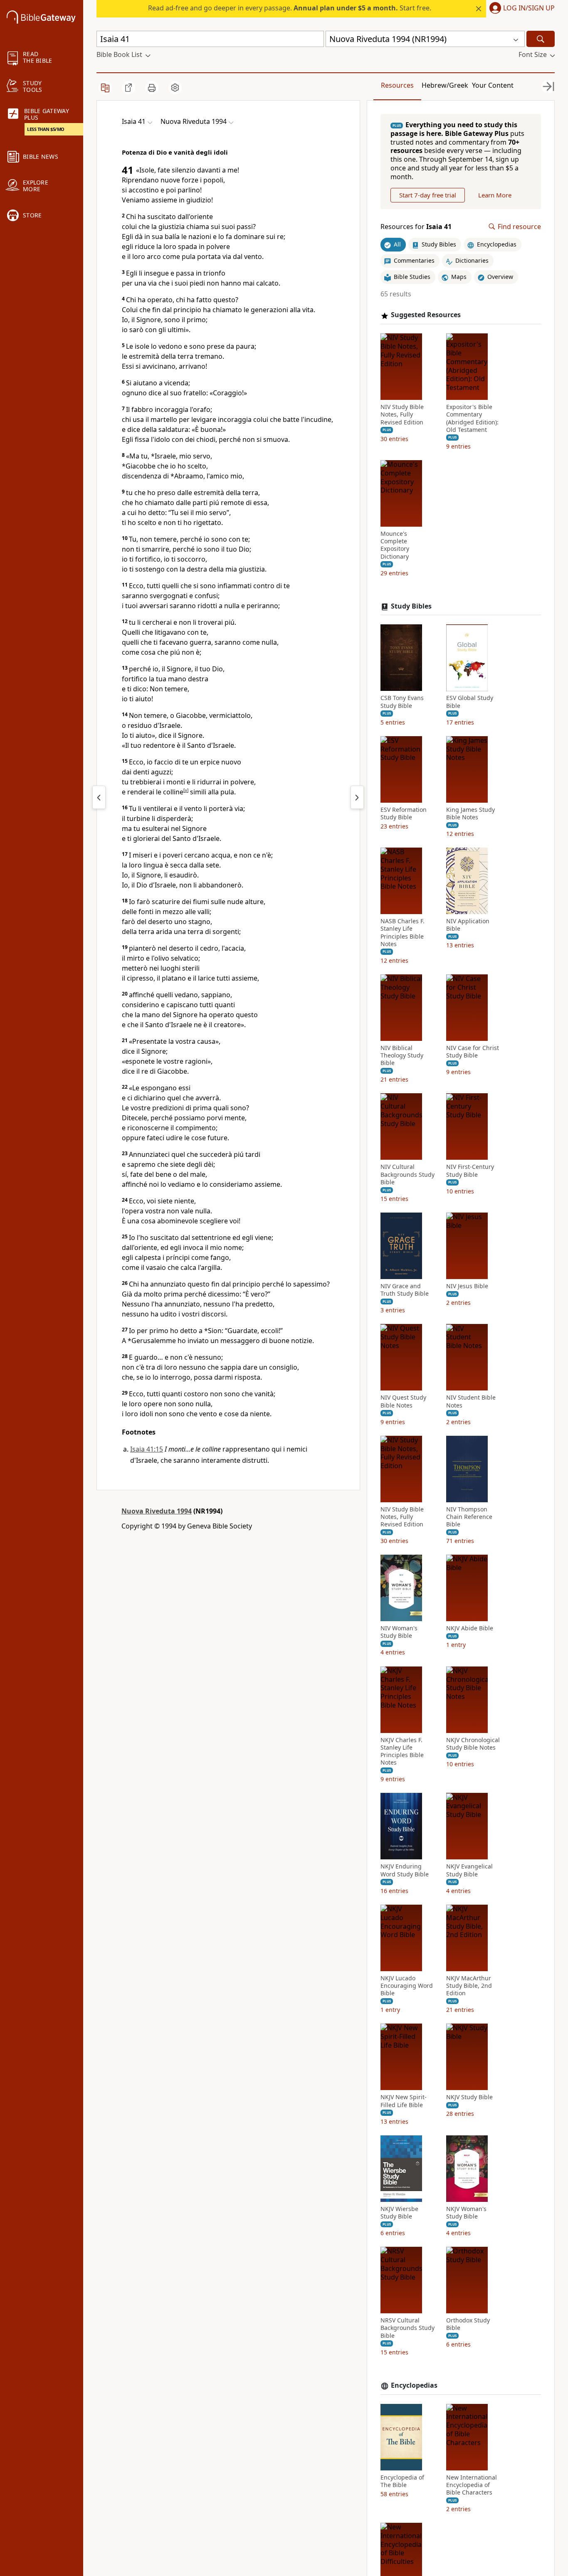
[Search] (541, 39)
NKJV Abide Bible (470, 1628)
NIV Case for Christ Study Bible (473, 1052)
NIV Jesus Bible (467, 1286)
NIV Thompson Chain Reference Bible (469, 1517)
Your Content (493, 85)
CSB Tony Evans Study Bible (402, 702)
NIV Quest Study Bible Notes (403, 1402)
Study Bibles (411, 606)
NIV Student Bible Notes (471, 1402)
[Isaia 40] (99, 797)
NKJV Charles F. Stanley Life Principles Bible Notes (402, 1751)
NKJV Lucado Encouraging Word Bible (407, 1986)
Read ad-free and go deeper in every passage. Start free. (290, 8)
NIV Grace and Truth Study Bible (405, 1290)
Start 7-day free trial (428, 195)
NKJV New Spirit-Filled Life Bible (404, 2101)
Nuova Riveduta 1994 (157, 1511)
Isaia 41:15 (147, 1449)
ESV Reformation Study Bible (404, 813)
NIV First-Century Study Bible (470, 1171)
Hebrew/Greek (445, 85)
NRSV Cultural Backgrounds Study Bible (407, 2328)
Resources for (416, 227)
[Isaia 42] (357, 797)
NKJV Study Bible (469, 2097)
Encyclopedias (414, 2385)
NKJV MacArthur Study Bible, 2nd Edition (469, 1986)
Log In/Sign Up (529, 8)
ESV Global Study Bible (470, 702)
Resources (397, 85)
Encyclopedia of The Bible (402, 2481)
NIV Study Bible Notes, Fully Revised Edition (402, 414)
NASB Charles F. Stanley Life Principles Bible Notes (403, 933)
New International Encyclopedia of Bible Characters (472, 2485)
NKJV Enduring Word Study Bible (405, 1871)
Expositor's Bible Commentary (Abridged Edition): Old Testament (472, 418)
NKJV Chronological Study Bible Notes (473, 1744)
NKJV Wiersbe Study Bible (399, 2213)
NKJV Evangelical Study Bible (469, 1871)
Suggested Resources (426, 315)
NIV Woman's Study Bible (399, 1632)
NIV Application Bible (468, 925)
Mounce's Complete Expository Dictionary (395, 545)
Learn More (495, 195)
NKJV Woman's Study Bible (466, 2213)
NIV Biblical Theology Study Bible (402, 1055)
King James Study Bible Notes (470, 813)
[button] (520, 9)
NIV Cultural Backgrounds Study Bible (407, 1175)
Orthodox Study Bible (468, 2324)
